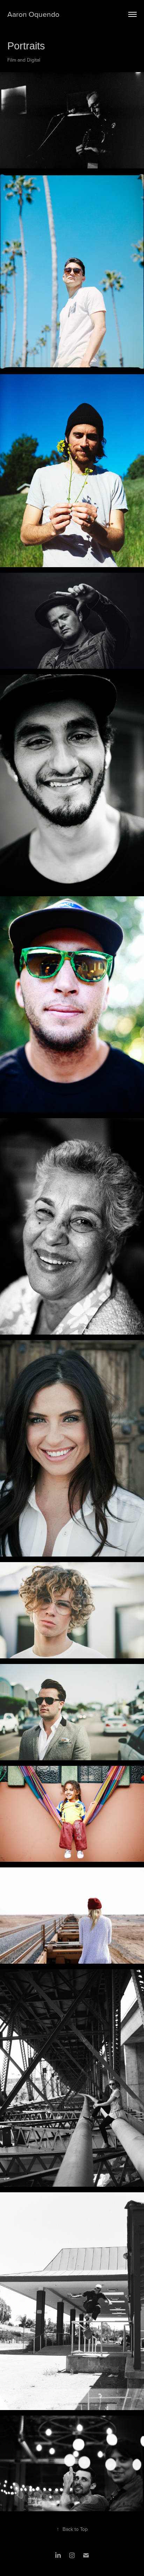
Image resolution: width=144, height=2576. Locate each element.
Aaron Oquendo (33, 14)
